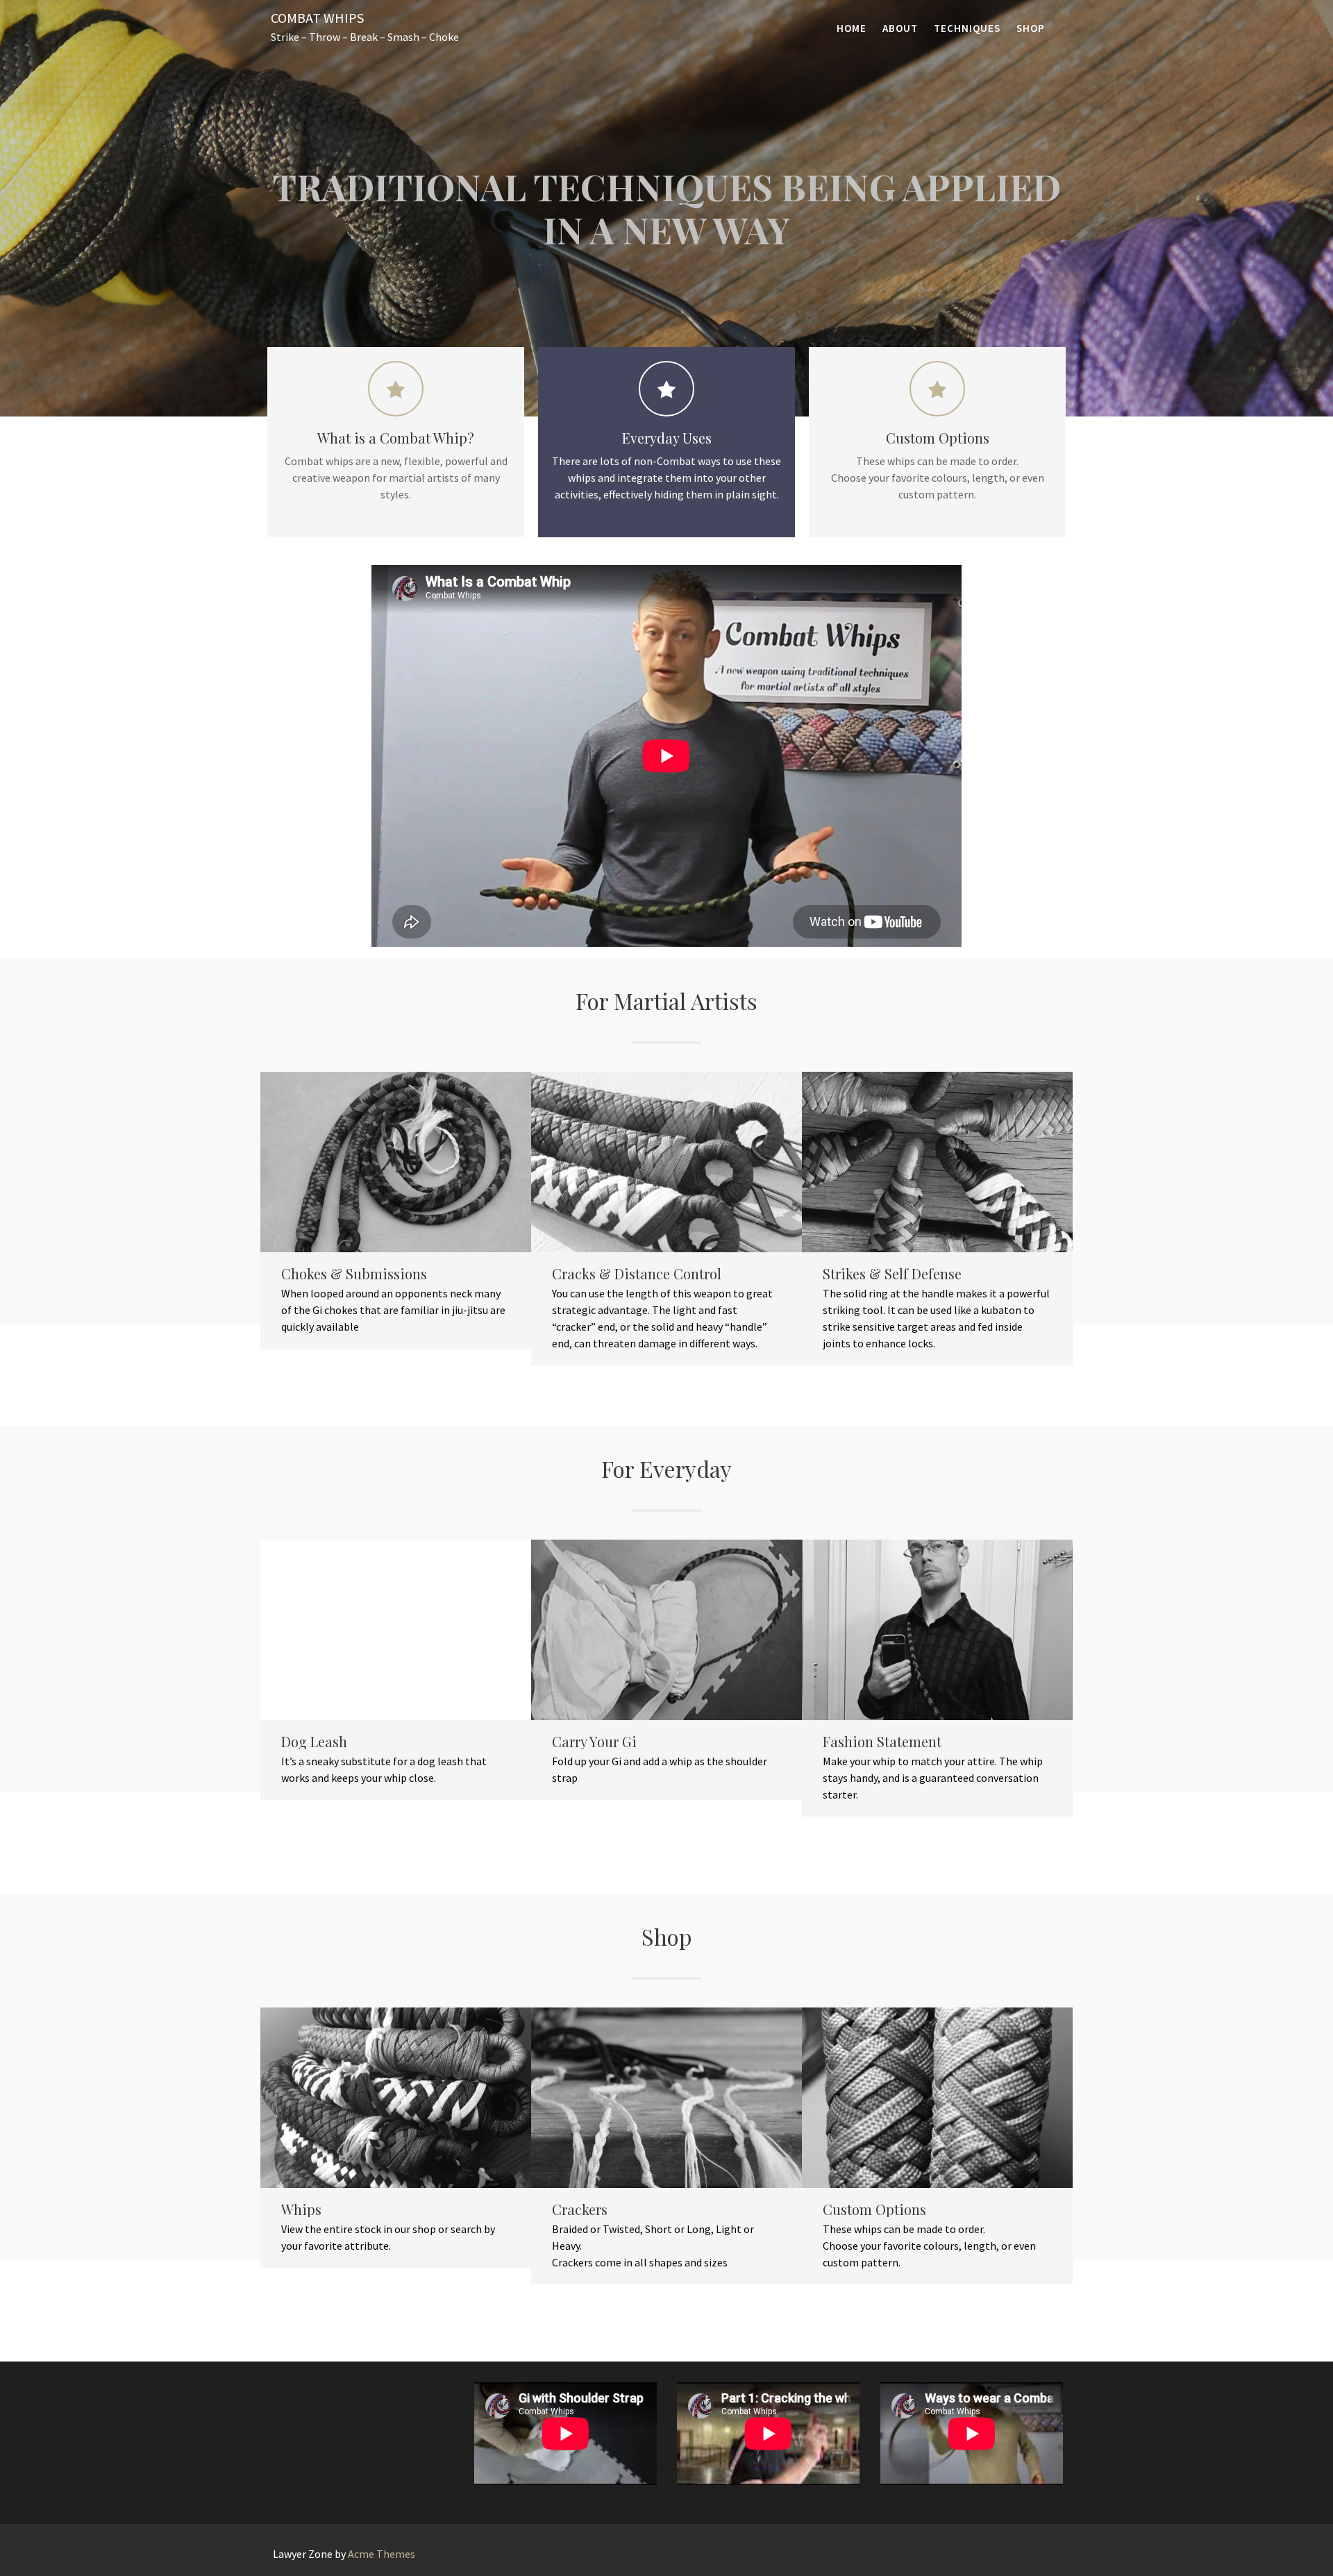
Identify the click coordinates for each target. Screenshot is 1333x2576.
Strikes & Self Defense (892, 1274)
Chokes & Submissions (354, 1274)
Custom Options (938, 438)
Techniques (967, 28)
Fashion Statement (882, 1742)
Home (852, 28)
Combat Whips (317, 18)
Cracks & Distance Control (637, 1274)
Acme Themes (382, 2554)
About (900, 28)
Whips (301, 2209)
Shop (1031, 28)
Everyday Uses (667, 438)
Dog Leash (314, 1742)
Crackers (580, 2209)
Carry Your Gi (594, 1742)
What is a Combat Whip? (396, 438)
